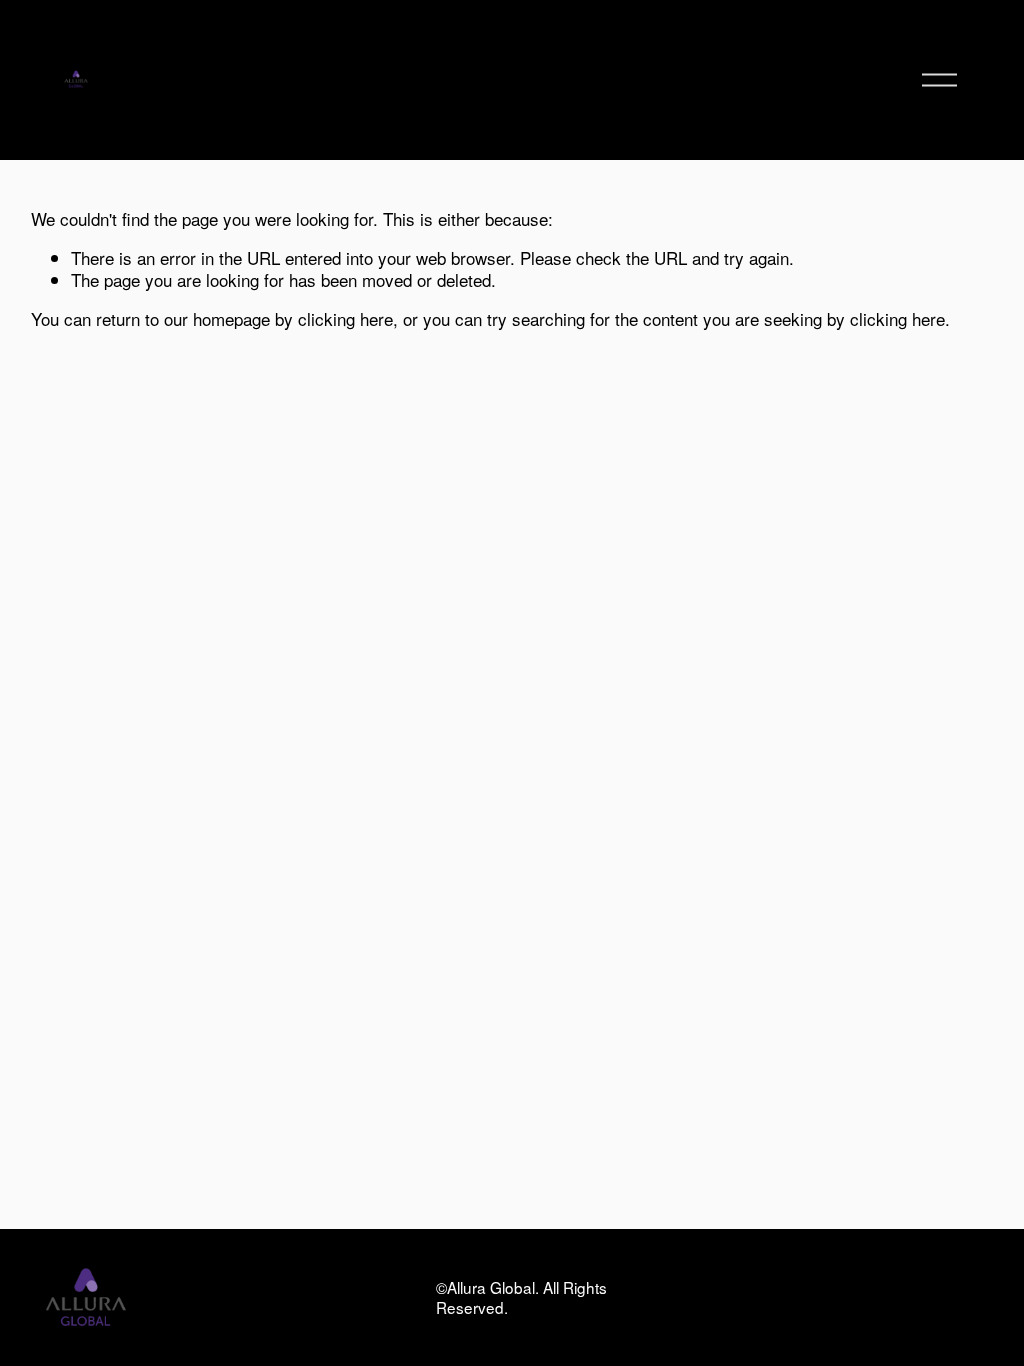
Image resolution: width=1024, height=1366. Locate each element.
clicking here (345, 318)
